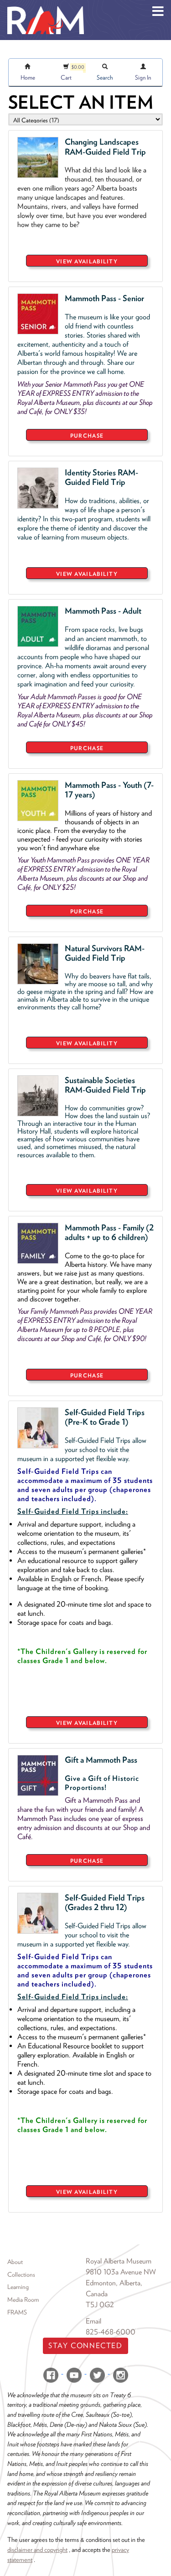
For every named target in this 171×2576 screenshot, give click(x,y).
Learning (18, 2287)
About (15, 2262)
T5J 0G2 (100, 2305)
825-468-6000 (111, 2332)
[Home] (46, 7)
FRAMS (17, 2312)
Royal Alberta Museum (119, 2261)
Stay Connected (85, 2346)
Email (93, 2321)
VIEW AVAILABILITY (87, 261)
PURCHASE (87, 436)
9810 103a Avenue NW (121, 2272)
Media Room (23, 2299)
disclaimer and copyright (37, 2549)
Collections (21, 2274)
